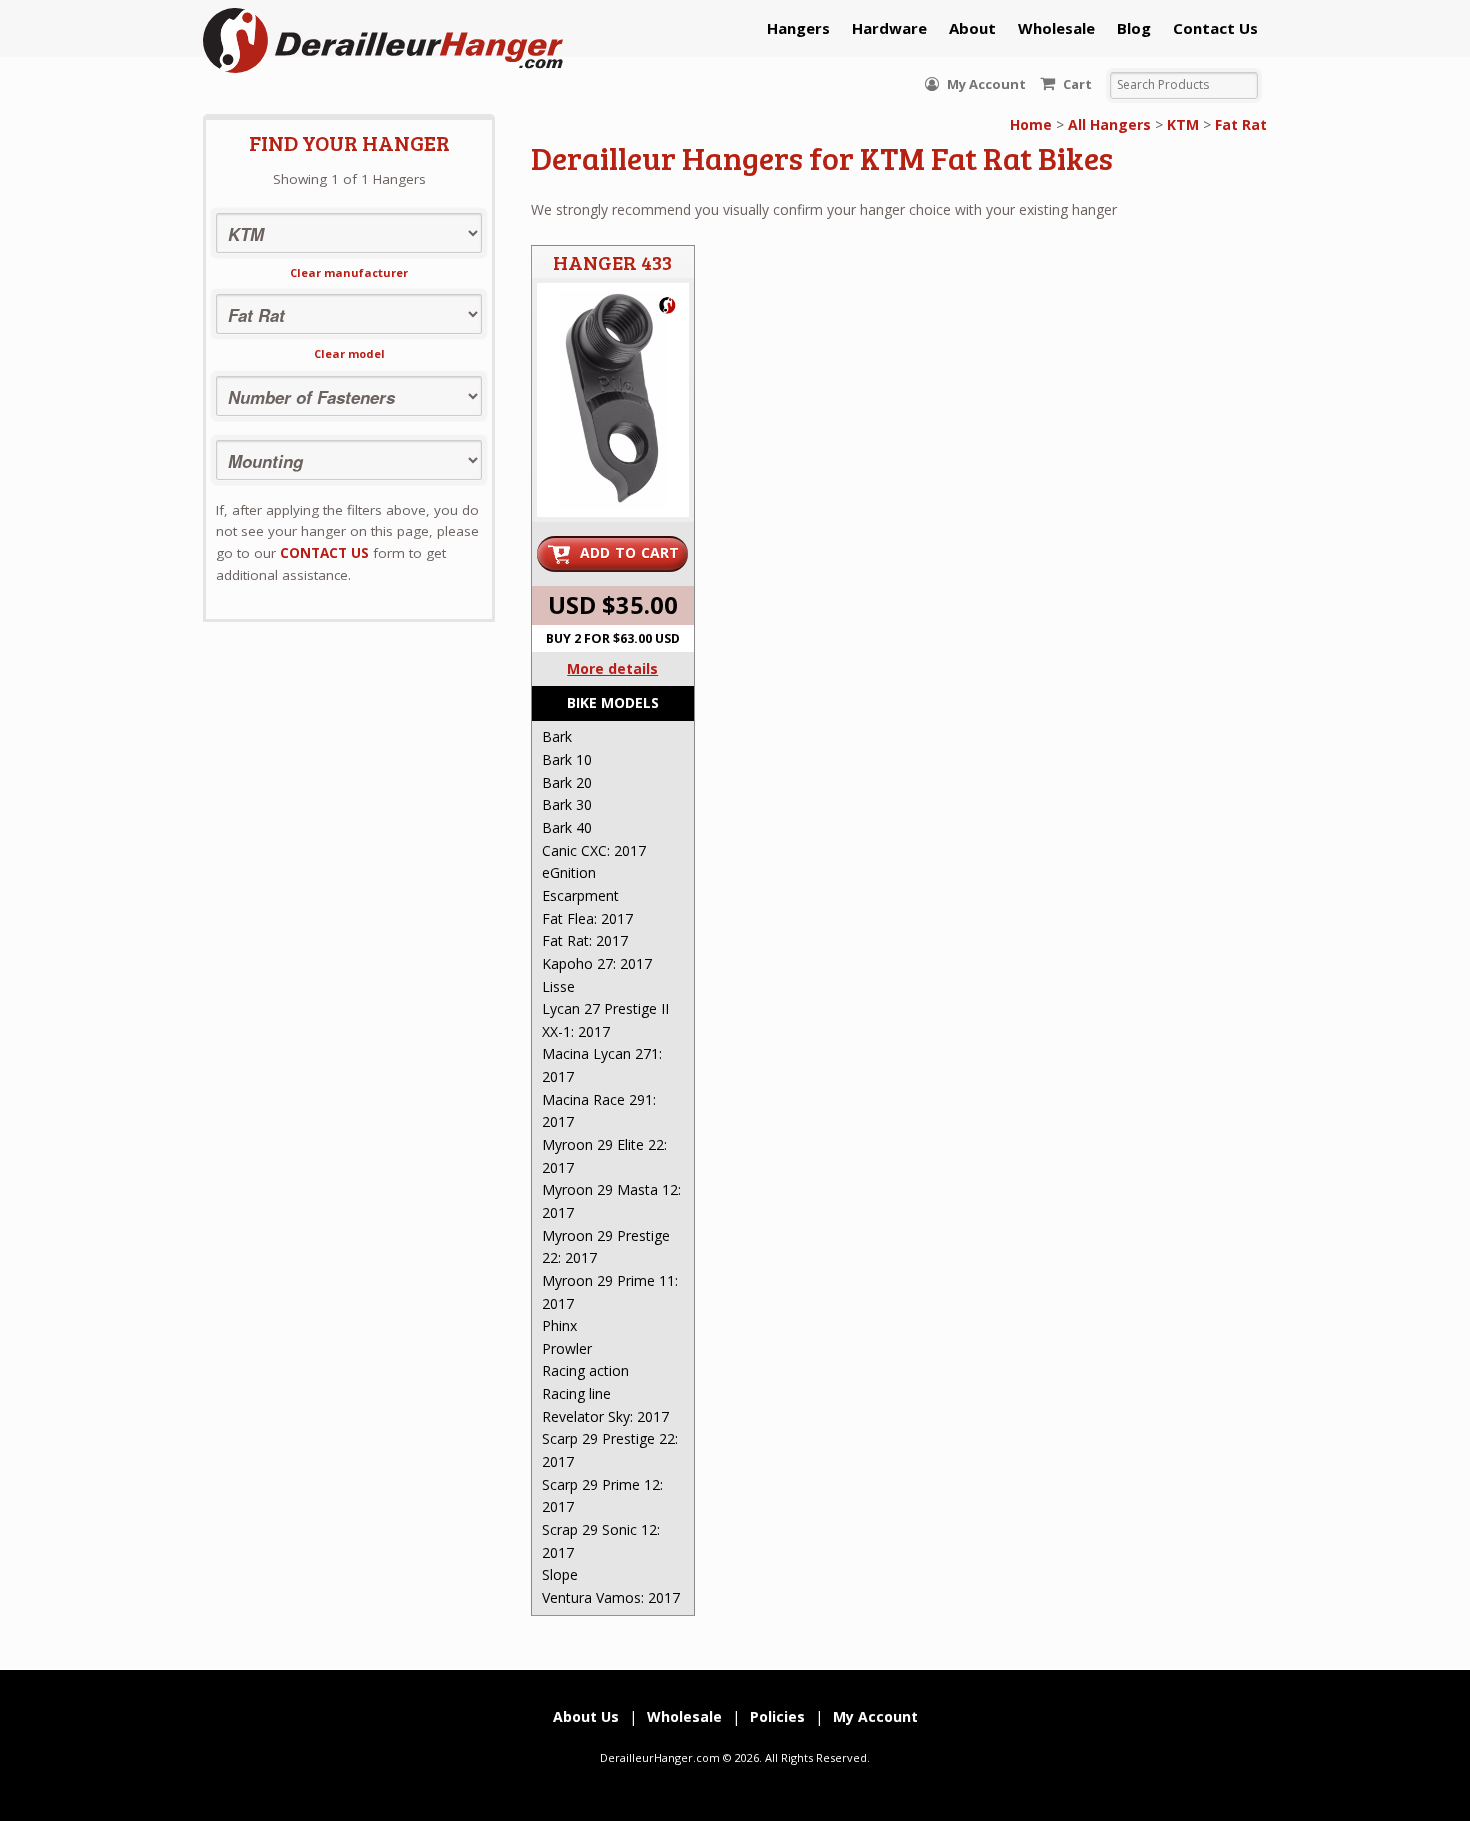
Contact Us (1215, 28)
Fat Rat (1241, 124)
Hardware (889, 28)
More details (612, 668)
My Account (985, 84)
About (972, 28)
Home (1031, 124)
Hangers (798, 28)
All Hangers (1109, 124)
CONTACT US (324, 553)
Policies (777, 1716)
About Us (586, 1716)
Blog (1134, 28)
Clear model (349, 353)
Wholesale (1056, 28)
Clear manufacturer (349, 272)
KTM (1183, 124)
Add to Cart (630, 552)
